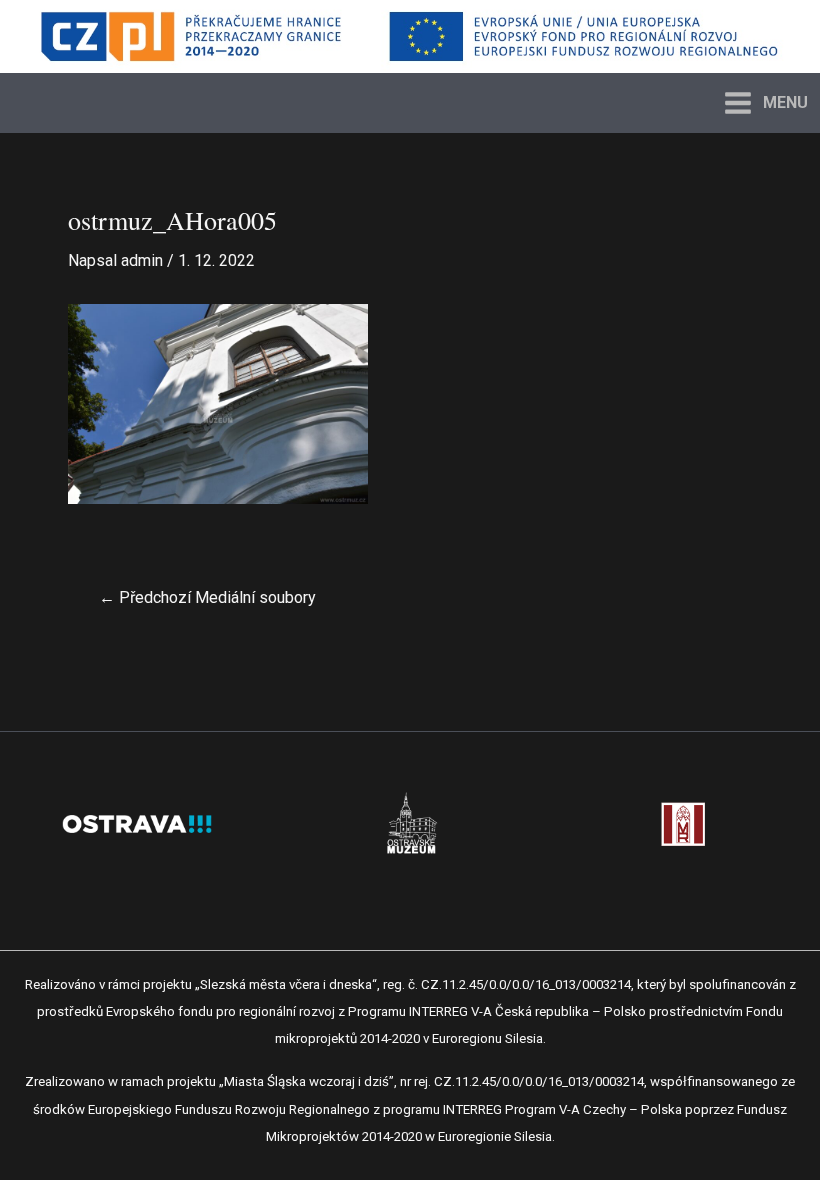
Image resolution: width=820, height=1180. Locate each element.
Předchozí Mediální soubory (207, 598)
